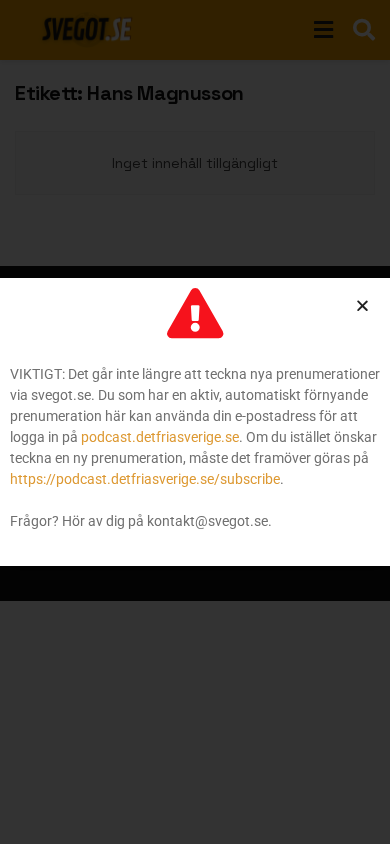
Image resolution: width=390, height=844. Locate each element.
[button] (362, 305)
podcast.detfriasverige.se (160, 437)
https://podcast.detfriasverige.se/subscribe (145, 479)
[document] (195, 422)
